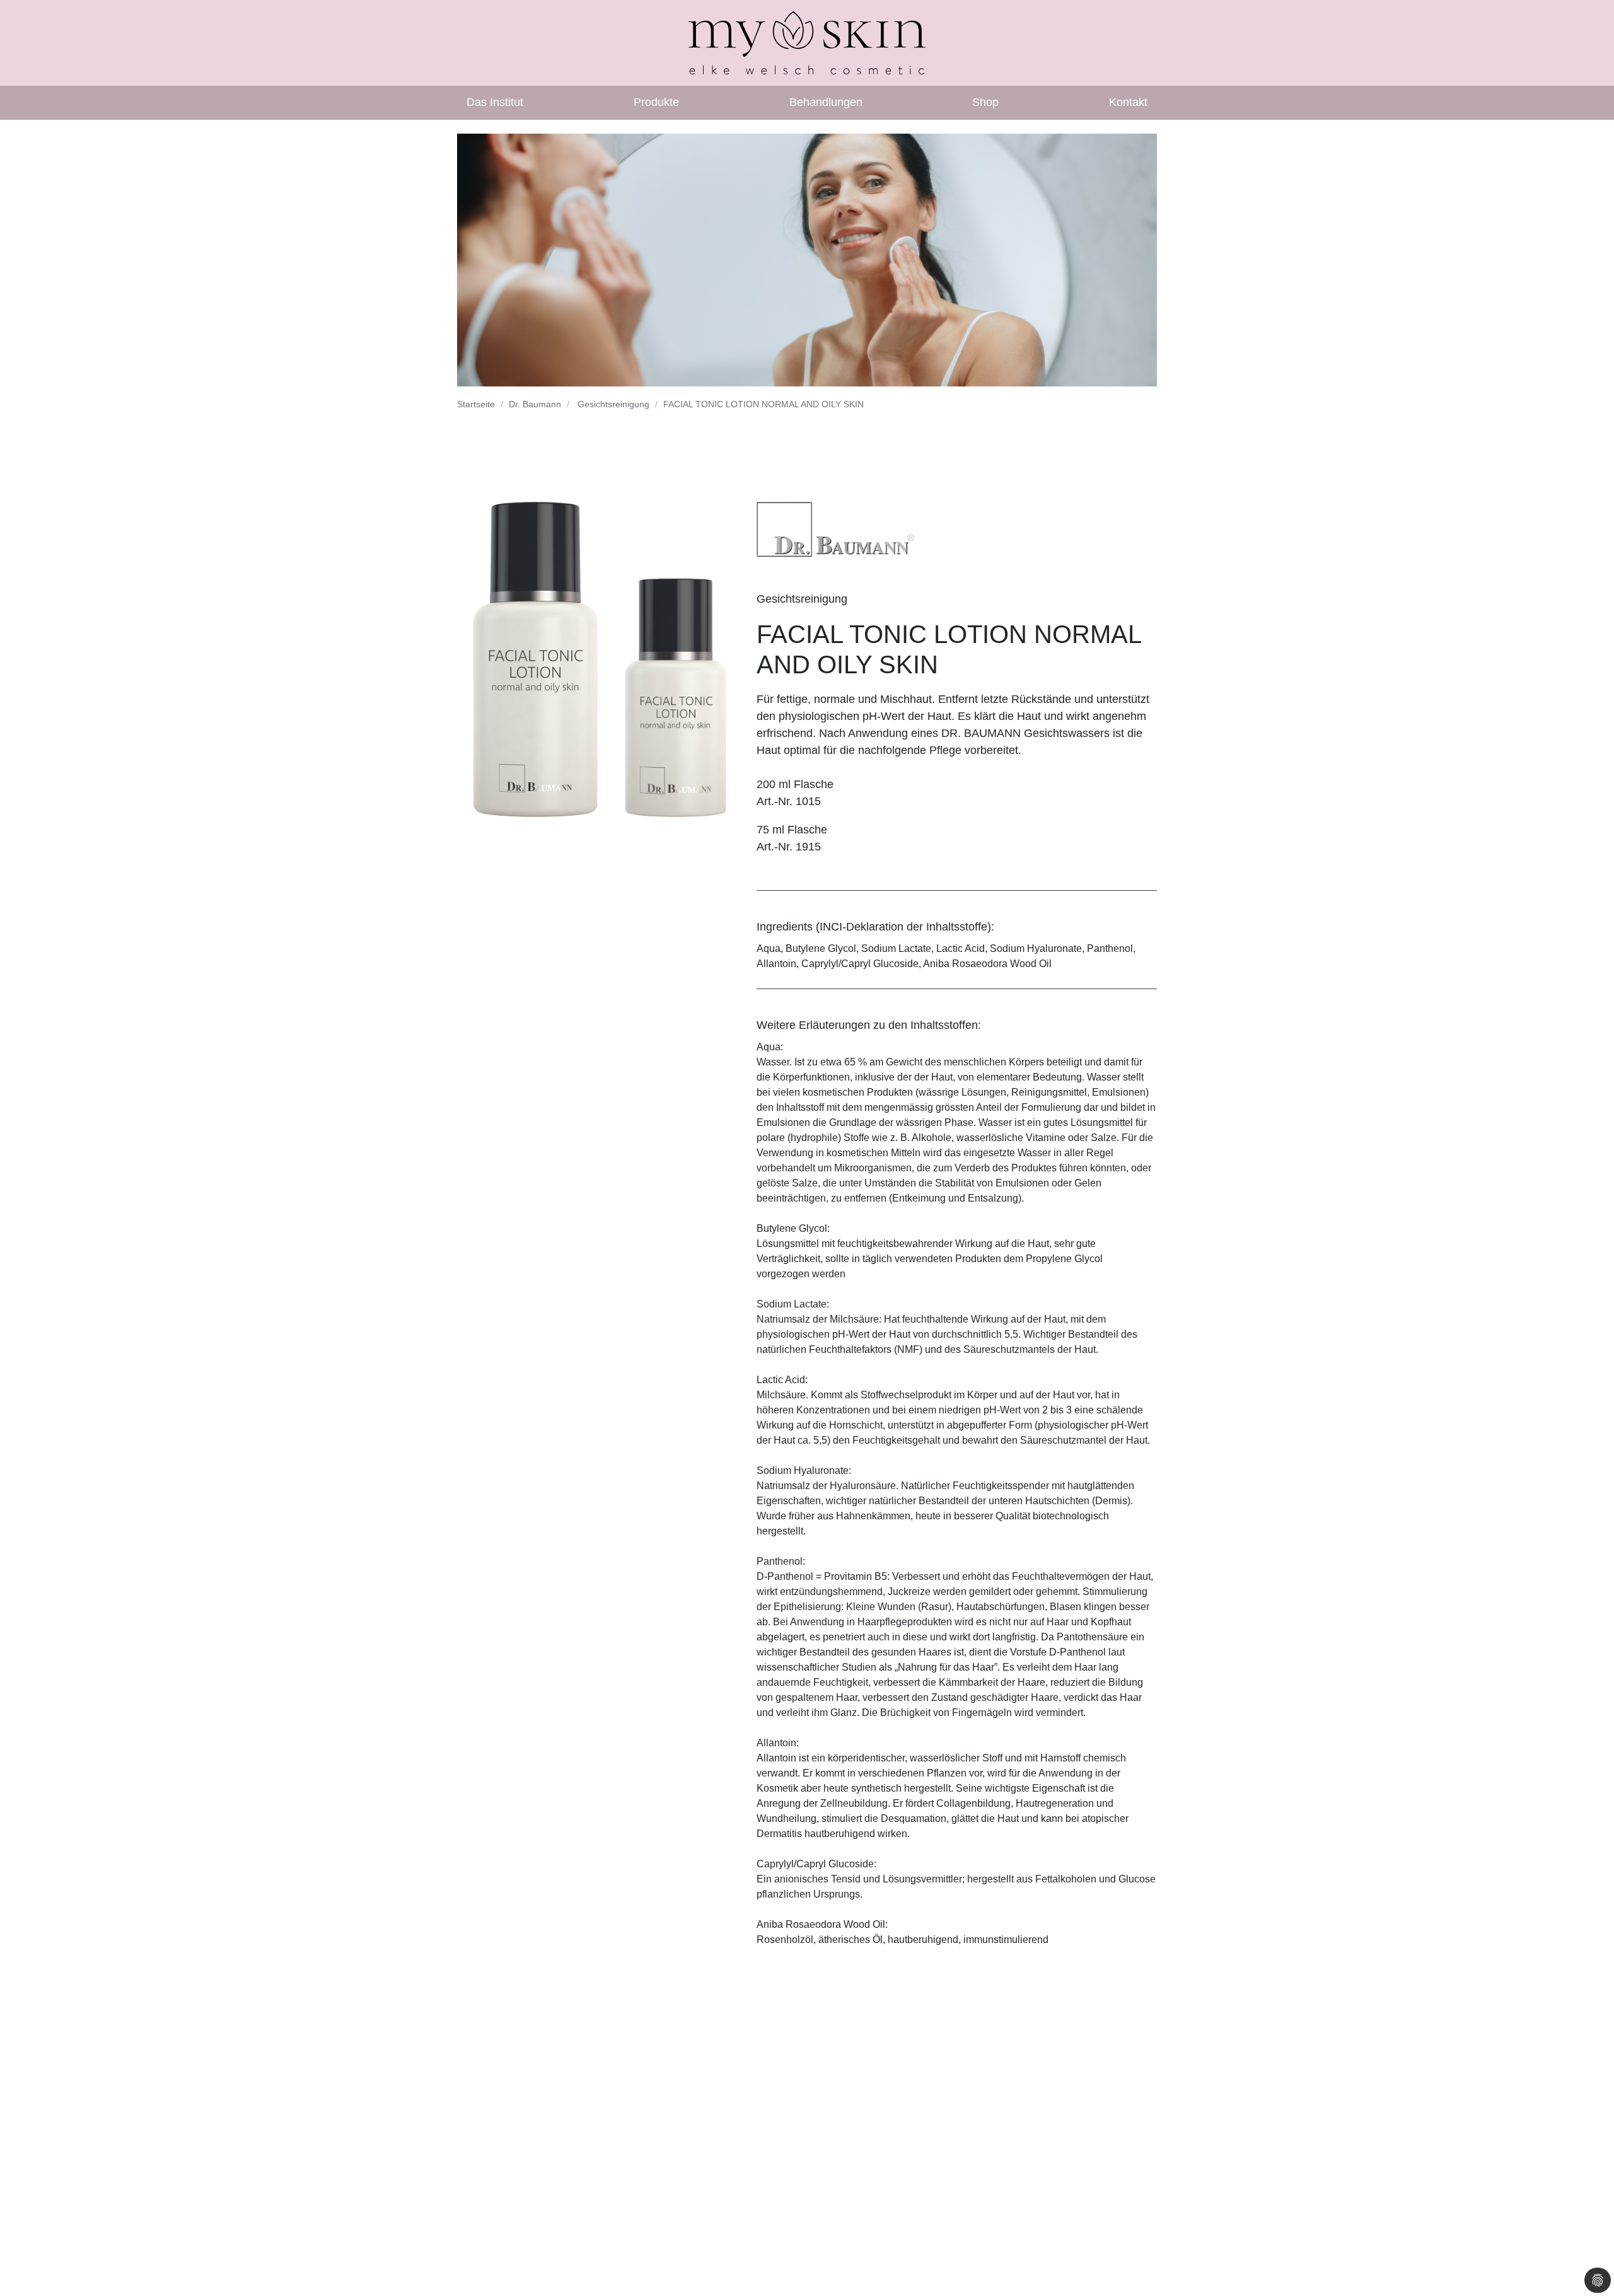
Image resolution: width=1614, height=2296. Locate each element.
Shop (985, 102)
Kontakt (1128, 102)
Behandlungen (826, 102)
